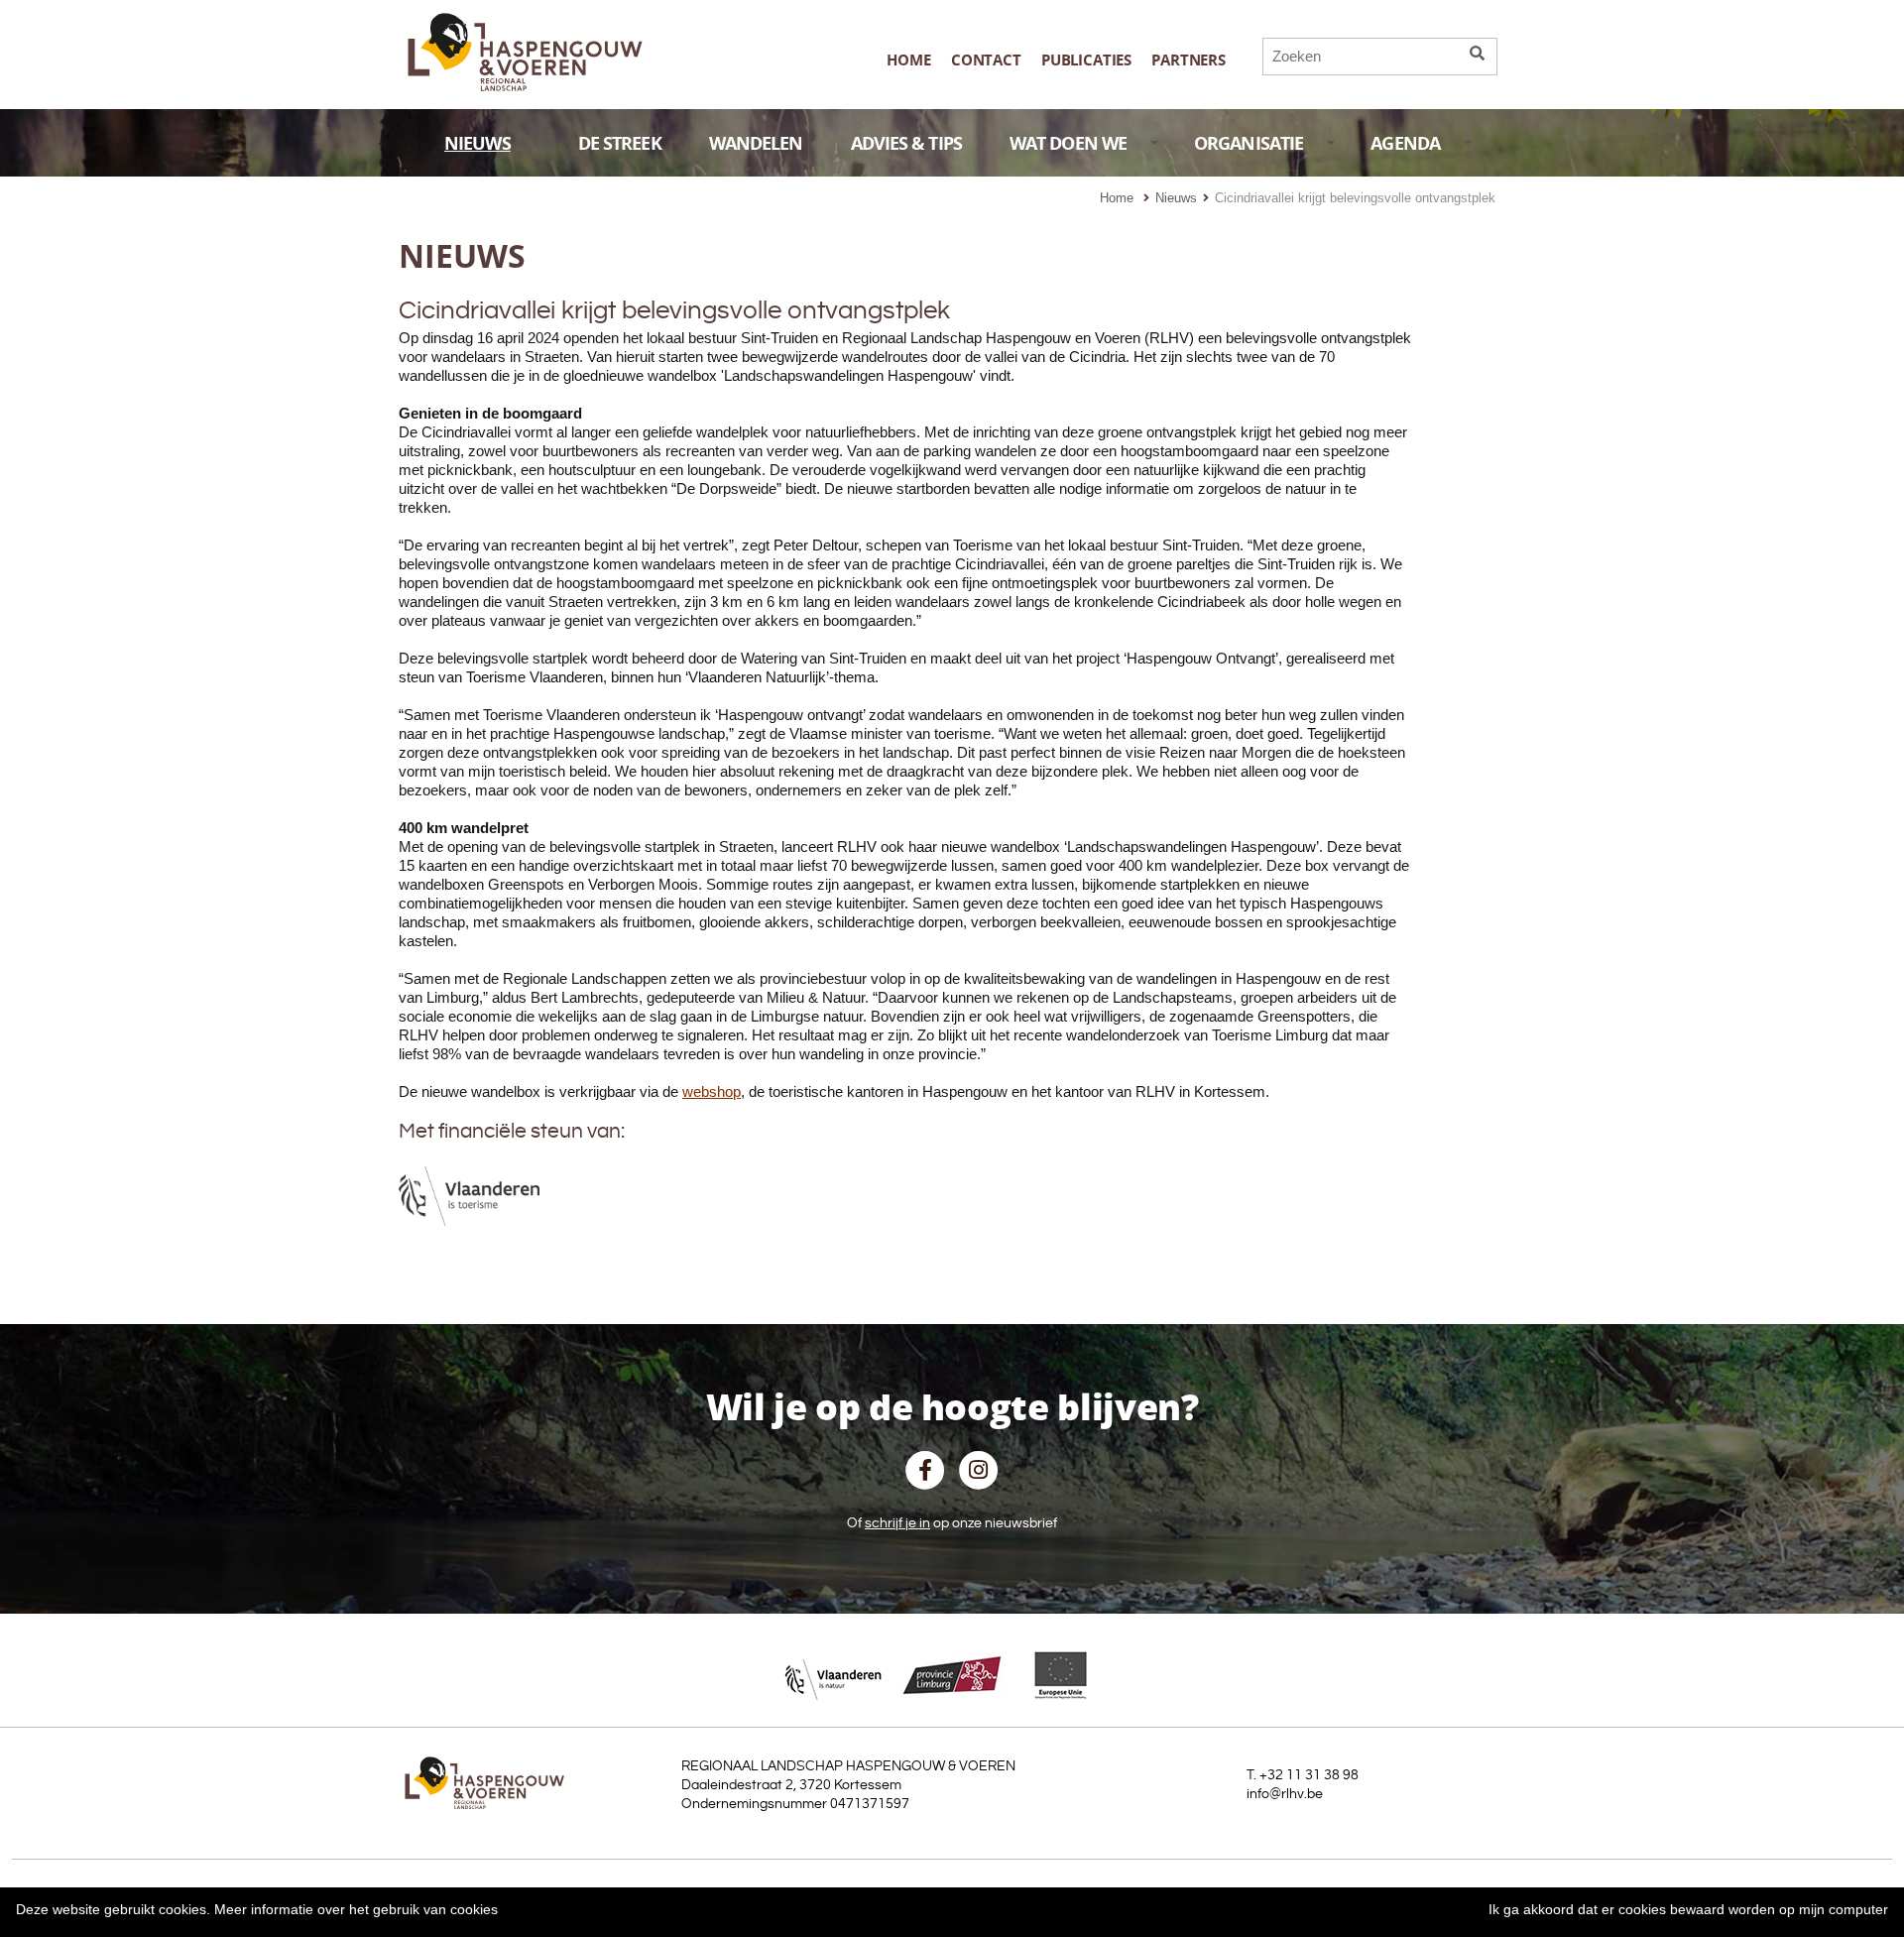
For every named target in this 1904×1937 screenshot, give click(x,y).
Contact (986, 60)
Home (908, 60)
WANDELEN (756, 143)
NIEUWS (477, 143)
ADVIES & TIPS (906, 143)
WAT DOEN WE (1068, 143)
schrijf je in (897, 1523)
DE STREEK (620, 143)
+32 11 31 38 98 (1309, 1775)
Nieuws (1176, 198)
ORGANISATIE (1249, 143)
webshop (712, 1091)
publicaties (1086, 60)
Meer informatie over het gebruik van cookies (356, 1909)
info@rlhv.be (1285, 1794)
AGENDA (1405, 143)
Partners (1189, 60)
